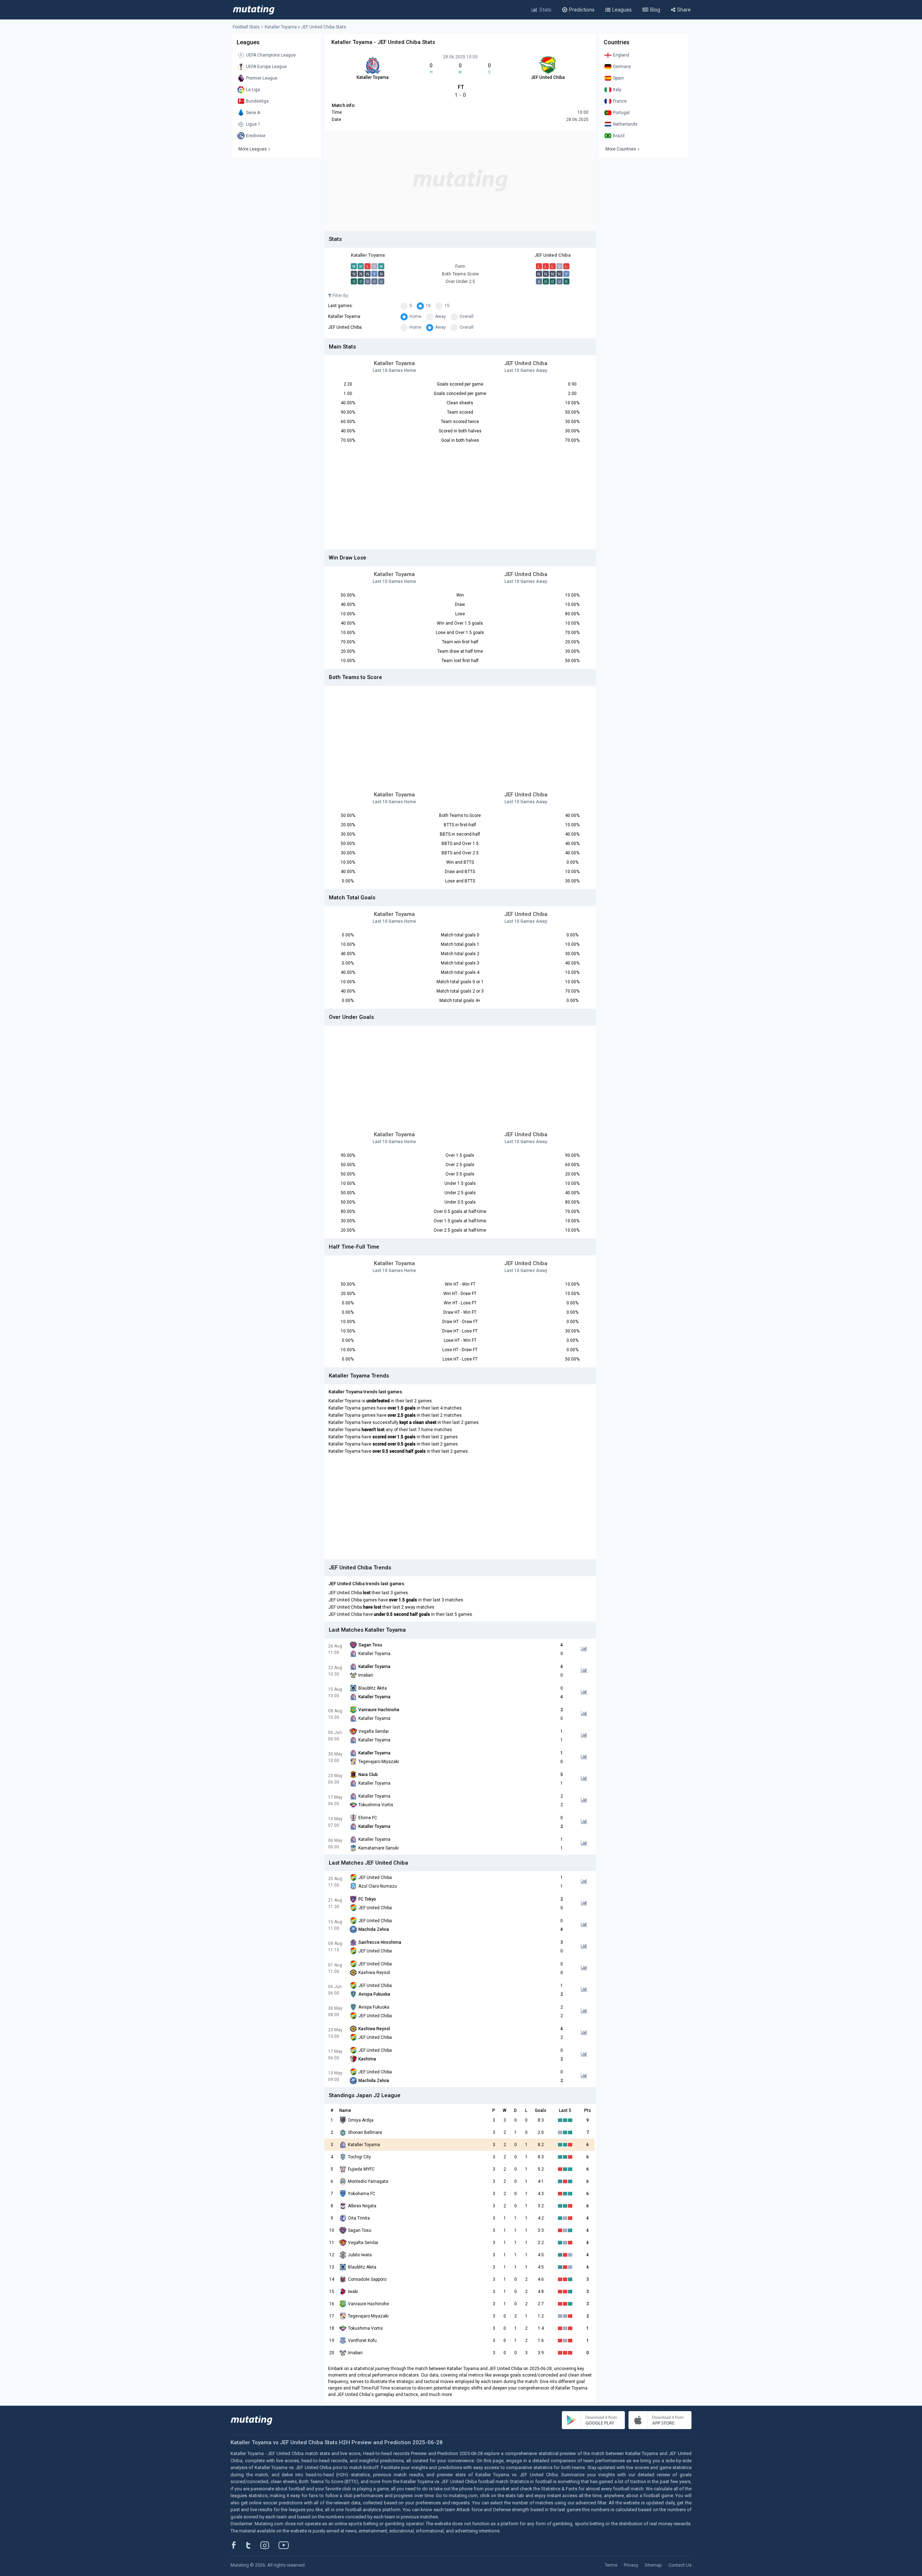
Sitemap (653, 2565)
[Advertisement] (460, 180)
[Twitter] (253, 2545)
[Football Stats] (254, 10)
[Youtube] (286, 2545)
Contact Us (680, 2565)
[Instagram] (270, 2545)
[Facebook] (238, 2545)
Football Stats (246, 27)
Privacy (631, 2565)
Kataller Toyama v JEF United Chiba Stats (305, 27)
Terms (611, 2565)
